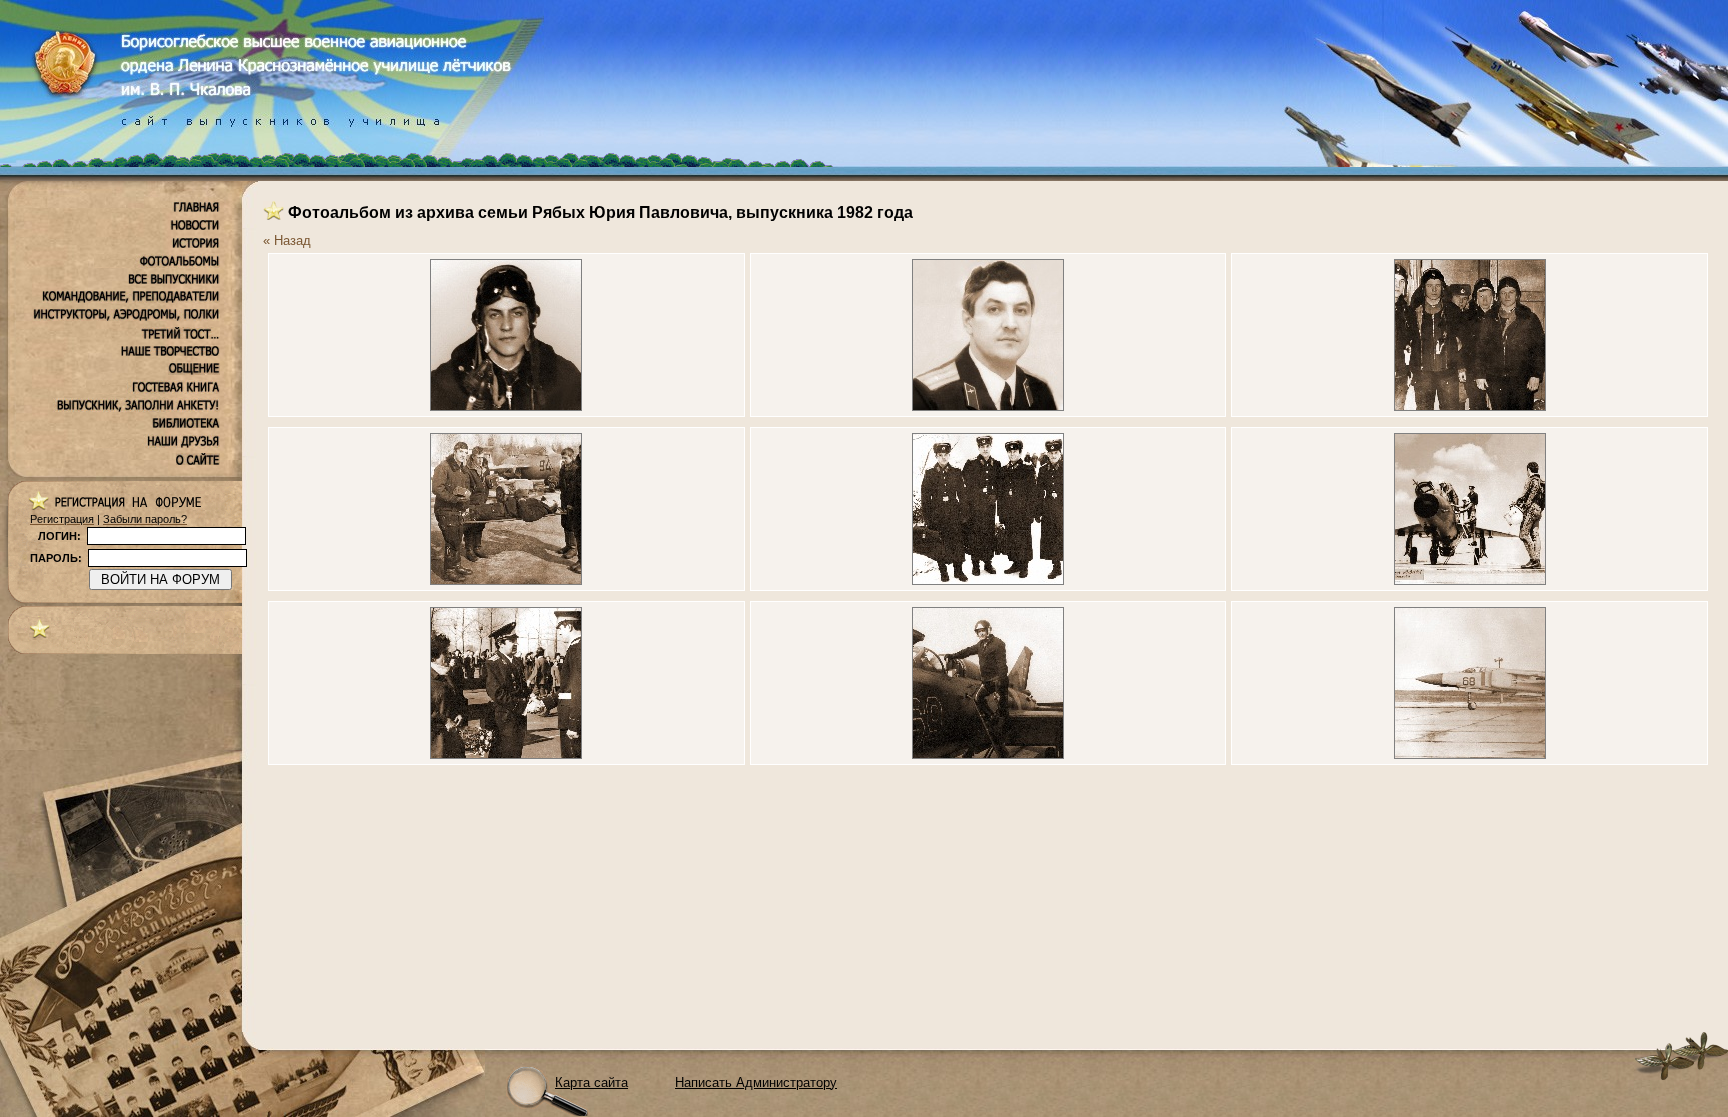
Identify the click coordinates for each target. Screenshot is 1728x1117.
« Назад (287, 240)
